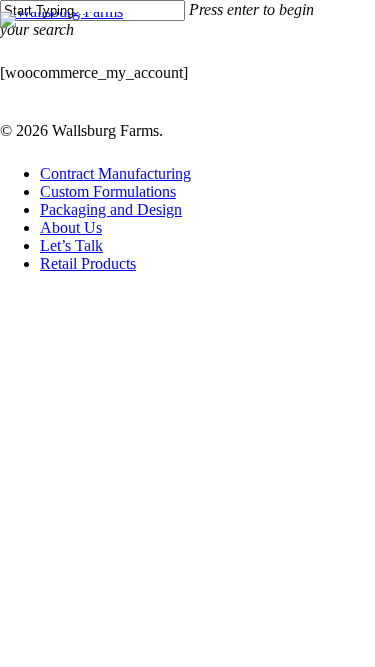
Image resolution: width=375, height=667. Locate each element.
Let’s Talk (71, 245)
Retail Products (88, 263)
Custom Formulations (108, 191)
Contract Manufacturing (115, 173)
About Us (71, 227)
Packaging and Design (111, 209)
